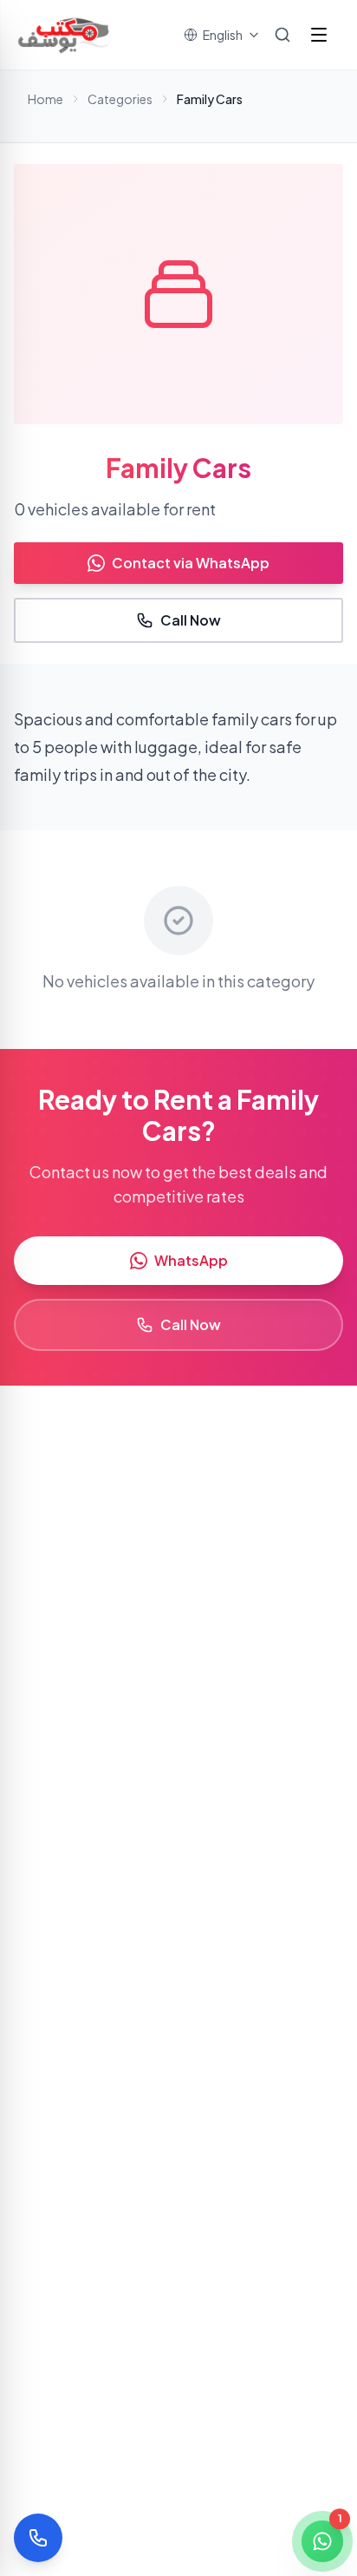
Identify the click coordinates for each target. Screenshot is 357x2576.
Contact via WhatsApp (191, 563)
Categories (120, 99)
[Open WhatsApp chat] (322, 2541)
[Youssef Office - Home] (65, 35)
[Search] (282, 35)
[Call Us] (38, 2538)
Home (45, 99)
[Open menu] (319, 35)
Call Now (191, 620)
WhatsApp (191, 1260)
